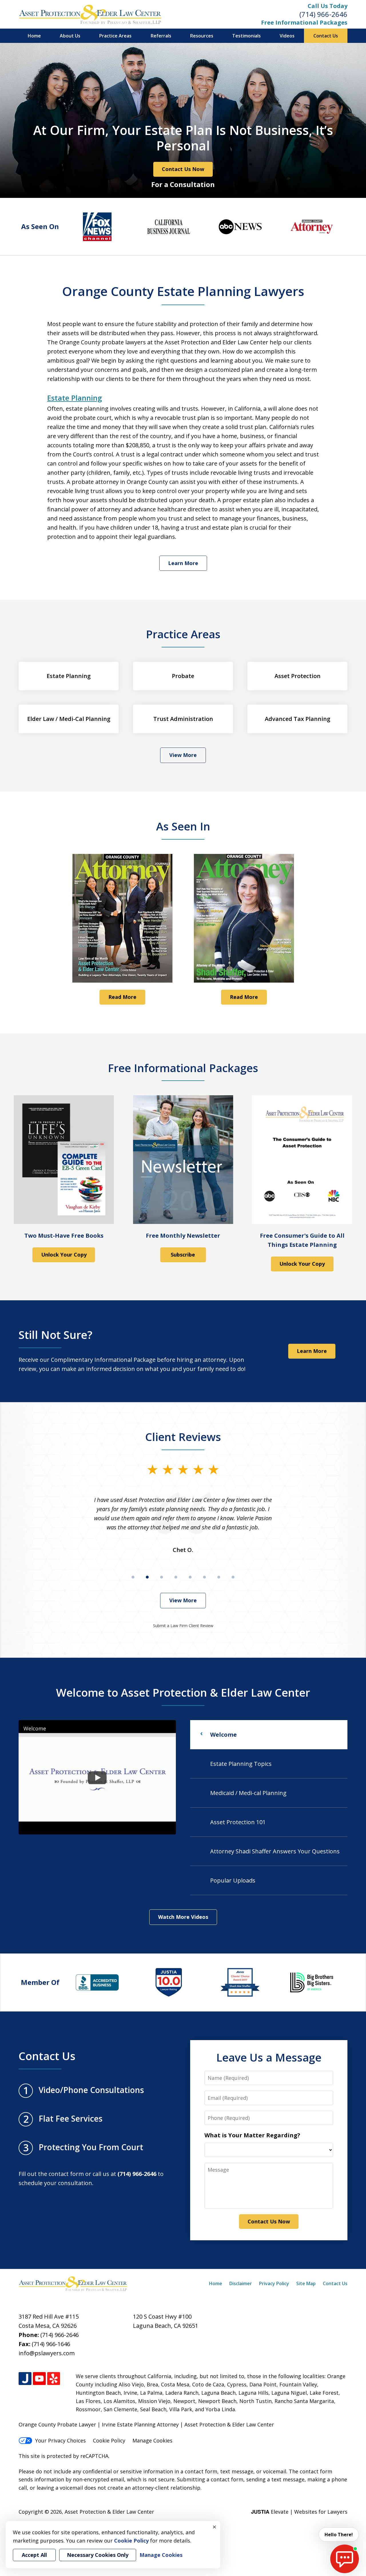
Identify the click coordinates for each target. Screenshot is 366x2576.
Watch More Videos (183, 1917)
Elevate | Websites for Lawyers (299, 2512)
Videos (287, 36)
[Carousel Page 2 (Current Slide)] (147, 1577)
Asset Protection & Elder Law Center (109, 2512)
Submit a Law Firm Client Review (183, 1626)
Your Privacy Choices (60, 2440)
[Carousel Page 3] (162, 1577)
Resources (202, 36)
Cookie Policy (109, 2440)
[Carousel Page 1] (133, 1577)
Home (34, 36)
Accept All (34, 2555)
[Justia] (25, 2379)
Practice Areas (115, 36)
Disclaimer (241, 2283)
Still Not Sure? (55, 1335)
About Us (70, 36)
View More (183, 755)
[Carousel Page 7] (219, 1577)
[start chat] (345, 2559)
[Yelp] (54, 2379)
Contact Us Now (183, 169)
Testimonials (246, 36)
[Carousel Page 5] (190, 1577)
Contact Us (326, 36)
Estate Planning (75, 398)
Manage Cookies (152, 2440)
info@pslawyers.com (47, 2353)
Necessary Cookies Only (98, 2555)
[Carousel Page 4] (176, 1577)
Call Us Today (328, 6)
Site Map (306, 2283)
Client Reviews (183, 1437)
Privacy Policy (274, 2283)
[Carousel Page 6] (204, 1577)
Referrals (161, 36)
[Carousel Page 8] (233, 1577)
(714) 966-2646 (323, 14)
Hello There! (339, 2535)
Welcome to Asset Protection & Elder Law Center (183, 1692)
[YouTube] (39, 2379)
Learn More (183, 563)
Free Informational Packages (304, 22)
